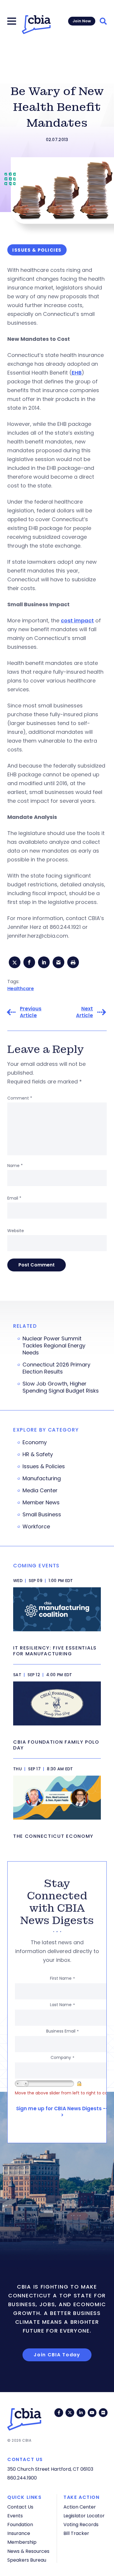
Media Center (40, 1491)
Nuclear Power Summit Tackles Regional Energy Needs (54, 1346)
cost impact (77, 620)
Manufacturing (42, 1478)
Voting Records (81, 2525)
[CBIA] (36, 25)
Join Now (82, 21)
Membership (22, 2542)
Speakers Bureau (27, 2560)
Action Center (80, 2507)
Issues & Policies (44, 1466)
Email (14, 1198)
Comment (20, 1098)
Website (16, 1231)
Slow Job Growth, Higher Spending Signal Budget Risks (61, 1387)
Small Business (42, 1515)
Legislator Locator (84, 2516)
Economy (35, 1442)
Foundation (20, 2525)
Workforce (36, 1527)
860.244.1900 (22, 2478)
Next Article (84, 1012)
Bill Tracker (76, 2533)
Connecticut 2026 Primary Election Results (56, 1368)
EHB (77, 373)
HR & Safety (38, 1454)
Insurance (19, 2533)
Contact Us (20, 2507)
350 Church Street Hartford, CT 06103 (50, 2469)
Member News (41, 1503)
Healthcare (21, 989)
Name (15, 1166)
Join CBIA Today (57, 2355)
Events (15, 2516)
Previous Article (31, 1012)
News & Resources (28, 2551)
